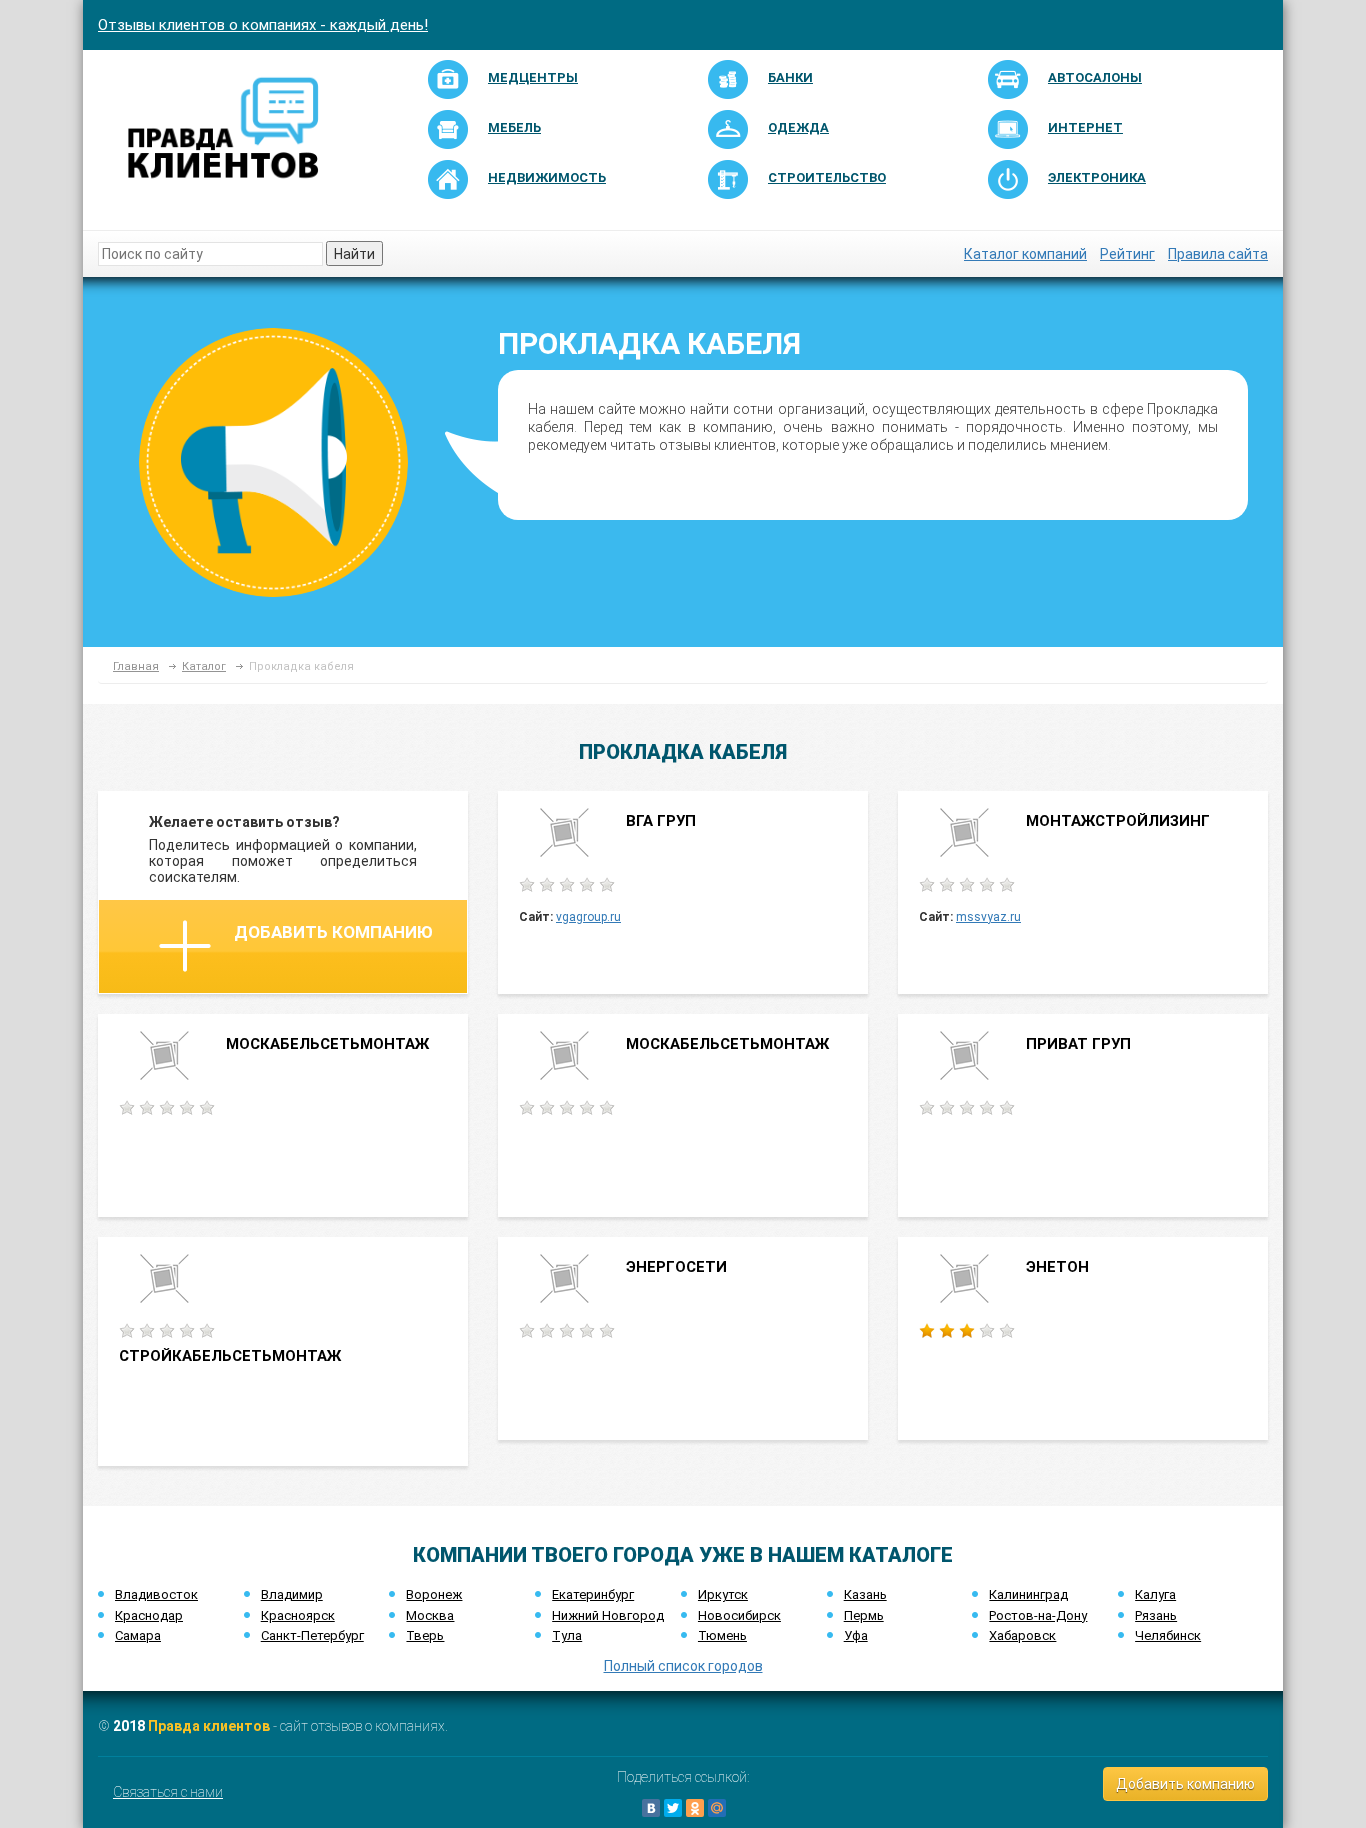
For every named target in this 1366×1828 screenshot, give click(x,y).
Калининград (1028, 1594)
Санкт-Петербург (312, 1635)
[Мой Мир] (717, 1808)
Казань (865, 1594)
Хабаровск (1022, 1635)
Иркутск (723, 1594)
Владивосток (156, 1594)
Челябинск (1168, 1635)
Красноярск (298, 1615)
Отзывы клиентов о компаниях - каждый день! (263, 25)
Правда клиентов (209, 1726)
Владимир (292, 1594)
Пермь (864, 1615)
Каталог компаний (1025, 254)
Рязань (1156, 1615)
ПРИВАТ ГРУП (1078, 1044)
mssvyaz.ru (988, 917)
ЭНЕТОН (1057, 1267)
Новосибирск (739, 1615)
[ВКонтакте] (651, 1808)
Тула (567, 1635)
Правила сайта (1218, 254)
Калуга (1155, 1594)
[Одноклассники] (695, 1808)
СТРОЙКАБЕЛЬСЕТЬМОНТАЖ (230, 1356)
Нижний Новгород (608, 1615)
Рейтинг (1127, 254)
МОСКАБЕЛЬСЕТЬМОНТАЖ (327, 1044)
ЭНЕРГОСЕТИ (676, 1267)
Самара (138, 1635)
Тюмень (722, 1635)
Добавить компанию (333, 932)
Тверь (425, 1635)
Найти (354, 254)
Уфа (856, 1635)
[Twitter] (673, 1808)
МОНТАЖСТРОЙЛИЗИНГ (1118, 821)
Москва (430, 1615)
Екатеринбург (593, 1594)
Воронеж (434, 1594)
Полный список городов (683, 1666)
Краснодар (149, 1615)
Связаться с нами (168, 1792)
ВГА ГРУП (661, 821)
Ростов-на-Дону (1038, 1615)
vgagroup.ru (588, 917)
